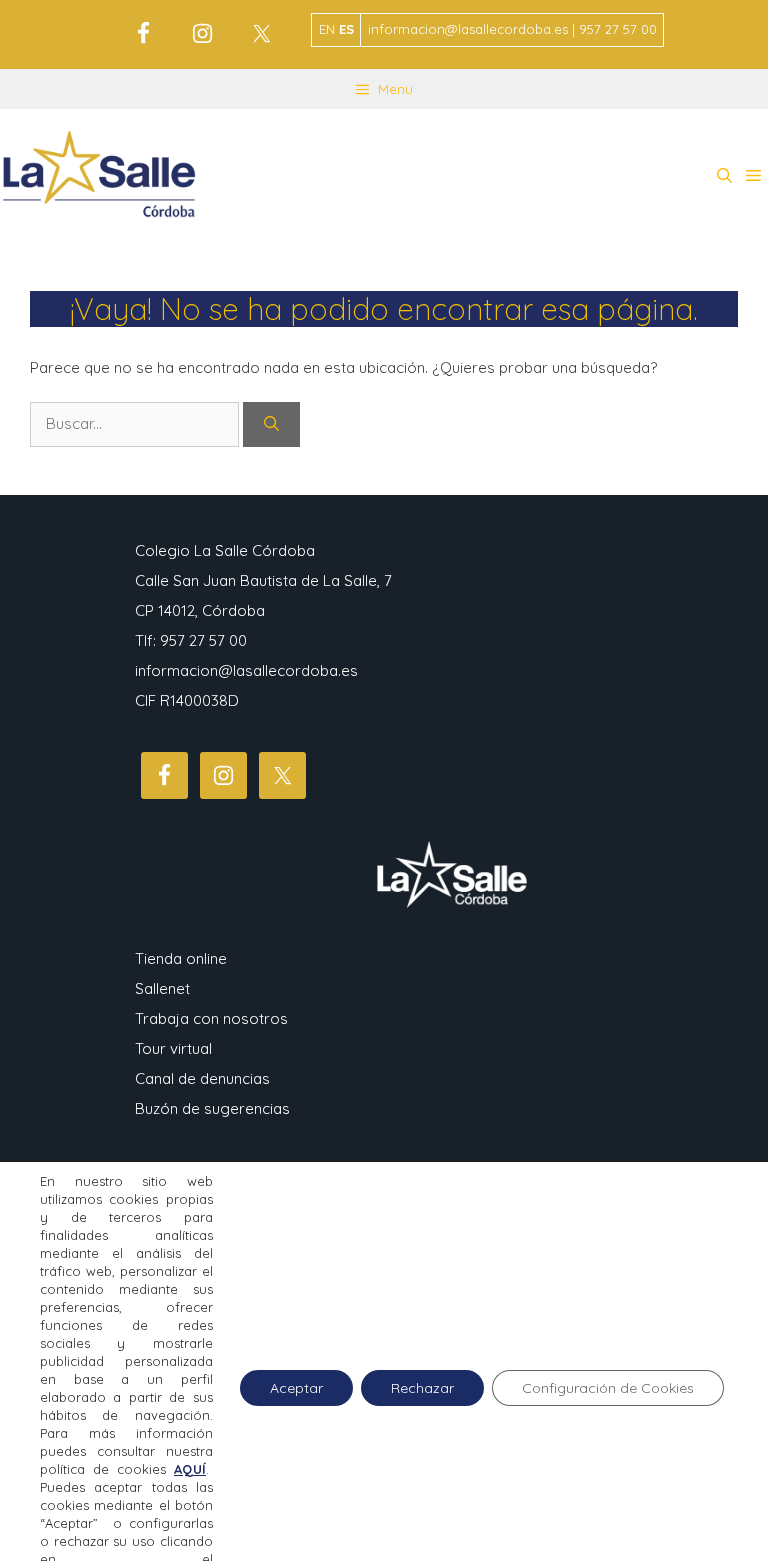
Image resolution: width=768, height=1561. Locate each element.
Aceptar (296, 1388)
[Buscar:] (136, 423)
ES (346, 29)
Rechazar (422, 1388)
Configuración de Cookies (608, 1388)
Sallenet (162, 988)
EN (327, 29)
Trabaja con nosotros (211, 1018)
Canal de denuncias (202, 1078)
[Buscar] (271, 424)
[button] (724, 176)
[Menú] (753, 176)
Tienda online (181, 958)
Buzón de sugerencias (212, 1108)
